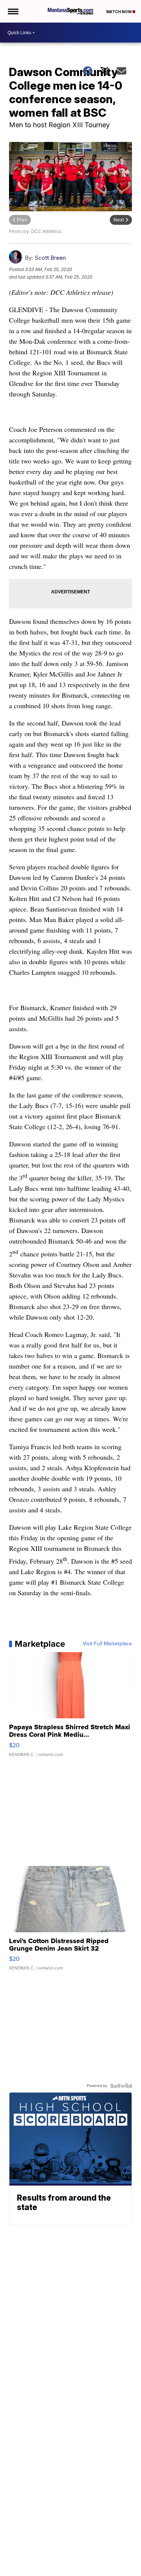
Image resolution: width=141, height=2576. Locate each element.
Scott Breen (50, 258)
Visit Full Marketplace (107, 1644)
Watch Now (119, 12)
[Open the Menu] (13, 11)
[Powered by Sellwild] (121, 2086)
